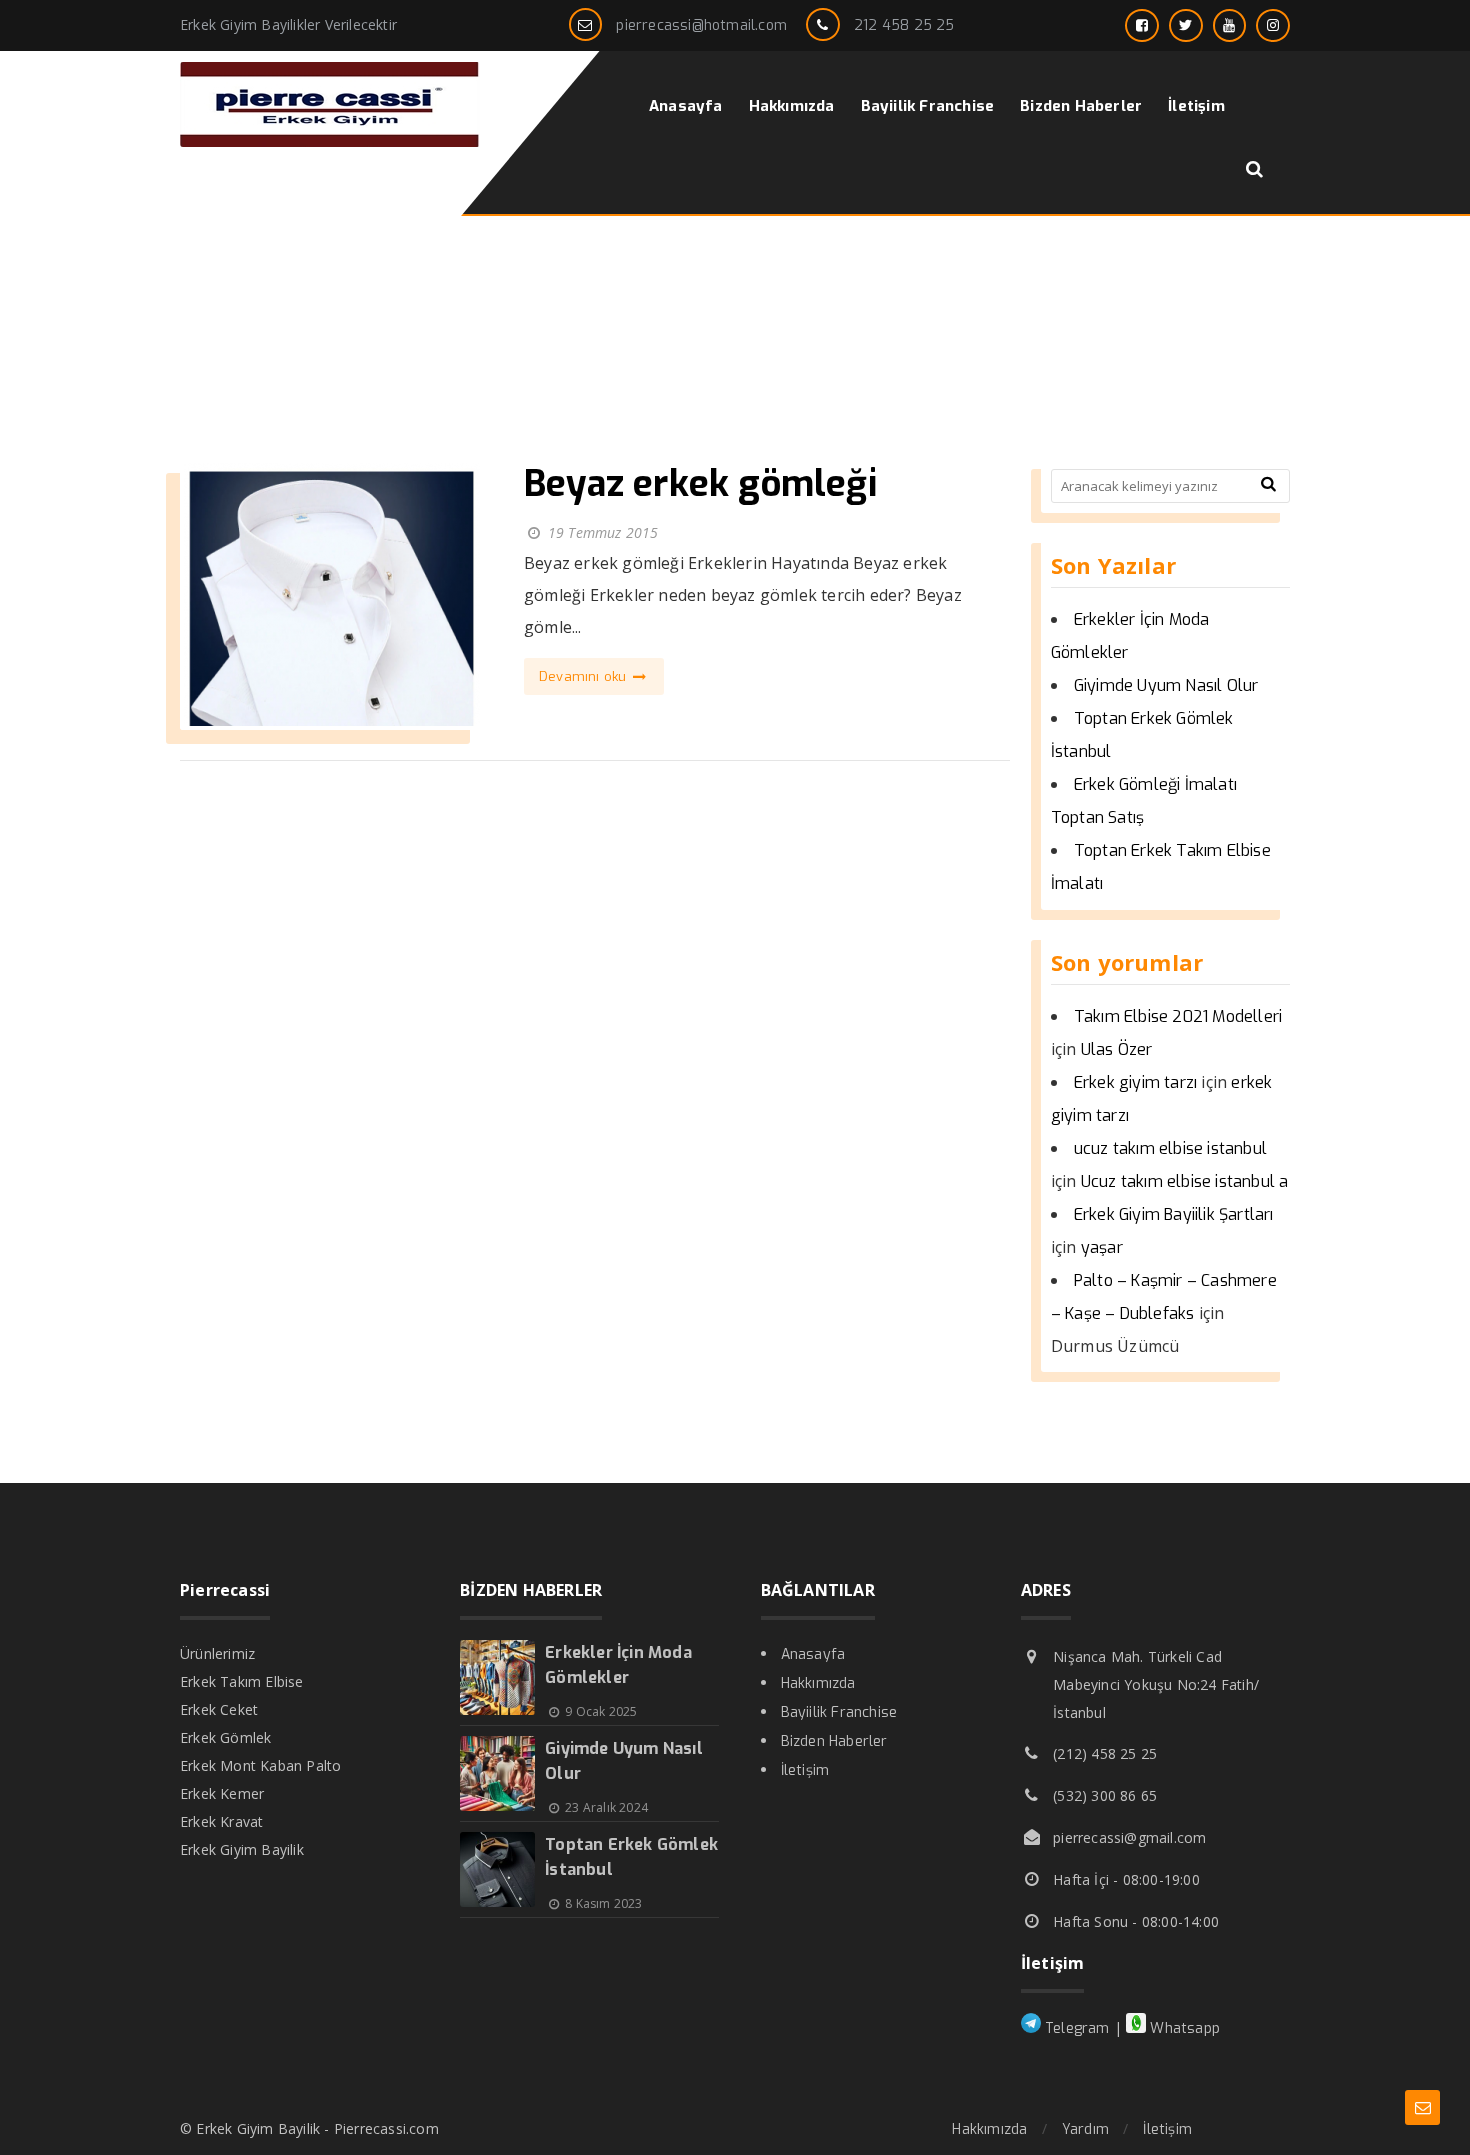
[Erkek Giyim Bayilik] (330, 141)
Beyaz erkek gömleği (700, 484)
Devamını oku (585, 676)
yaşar (1102, 1247)
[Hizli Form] (1422, 2107)
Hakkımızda (818, 1683)
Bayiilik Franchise (839, 1712)
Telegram (1075, 2028)
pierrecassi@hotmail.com (701, 25)
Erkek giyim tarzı (1135, 1082)
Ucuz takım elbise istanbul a (1185, 1181)
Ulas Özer (1117, 1049)
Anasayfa (813, 1654)
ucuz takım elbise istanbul (1170, 1148)
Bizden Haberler (834, 1741)
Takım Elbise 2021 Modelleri (1178, 1016)
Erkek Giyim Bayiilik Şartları (1174, 1214)
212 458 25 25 (904, 25)
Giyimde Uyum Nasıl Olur (1166, 685)
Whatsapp (1183, 2028)
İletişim (805, 1770)
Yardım (1085, 2129)
